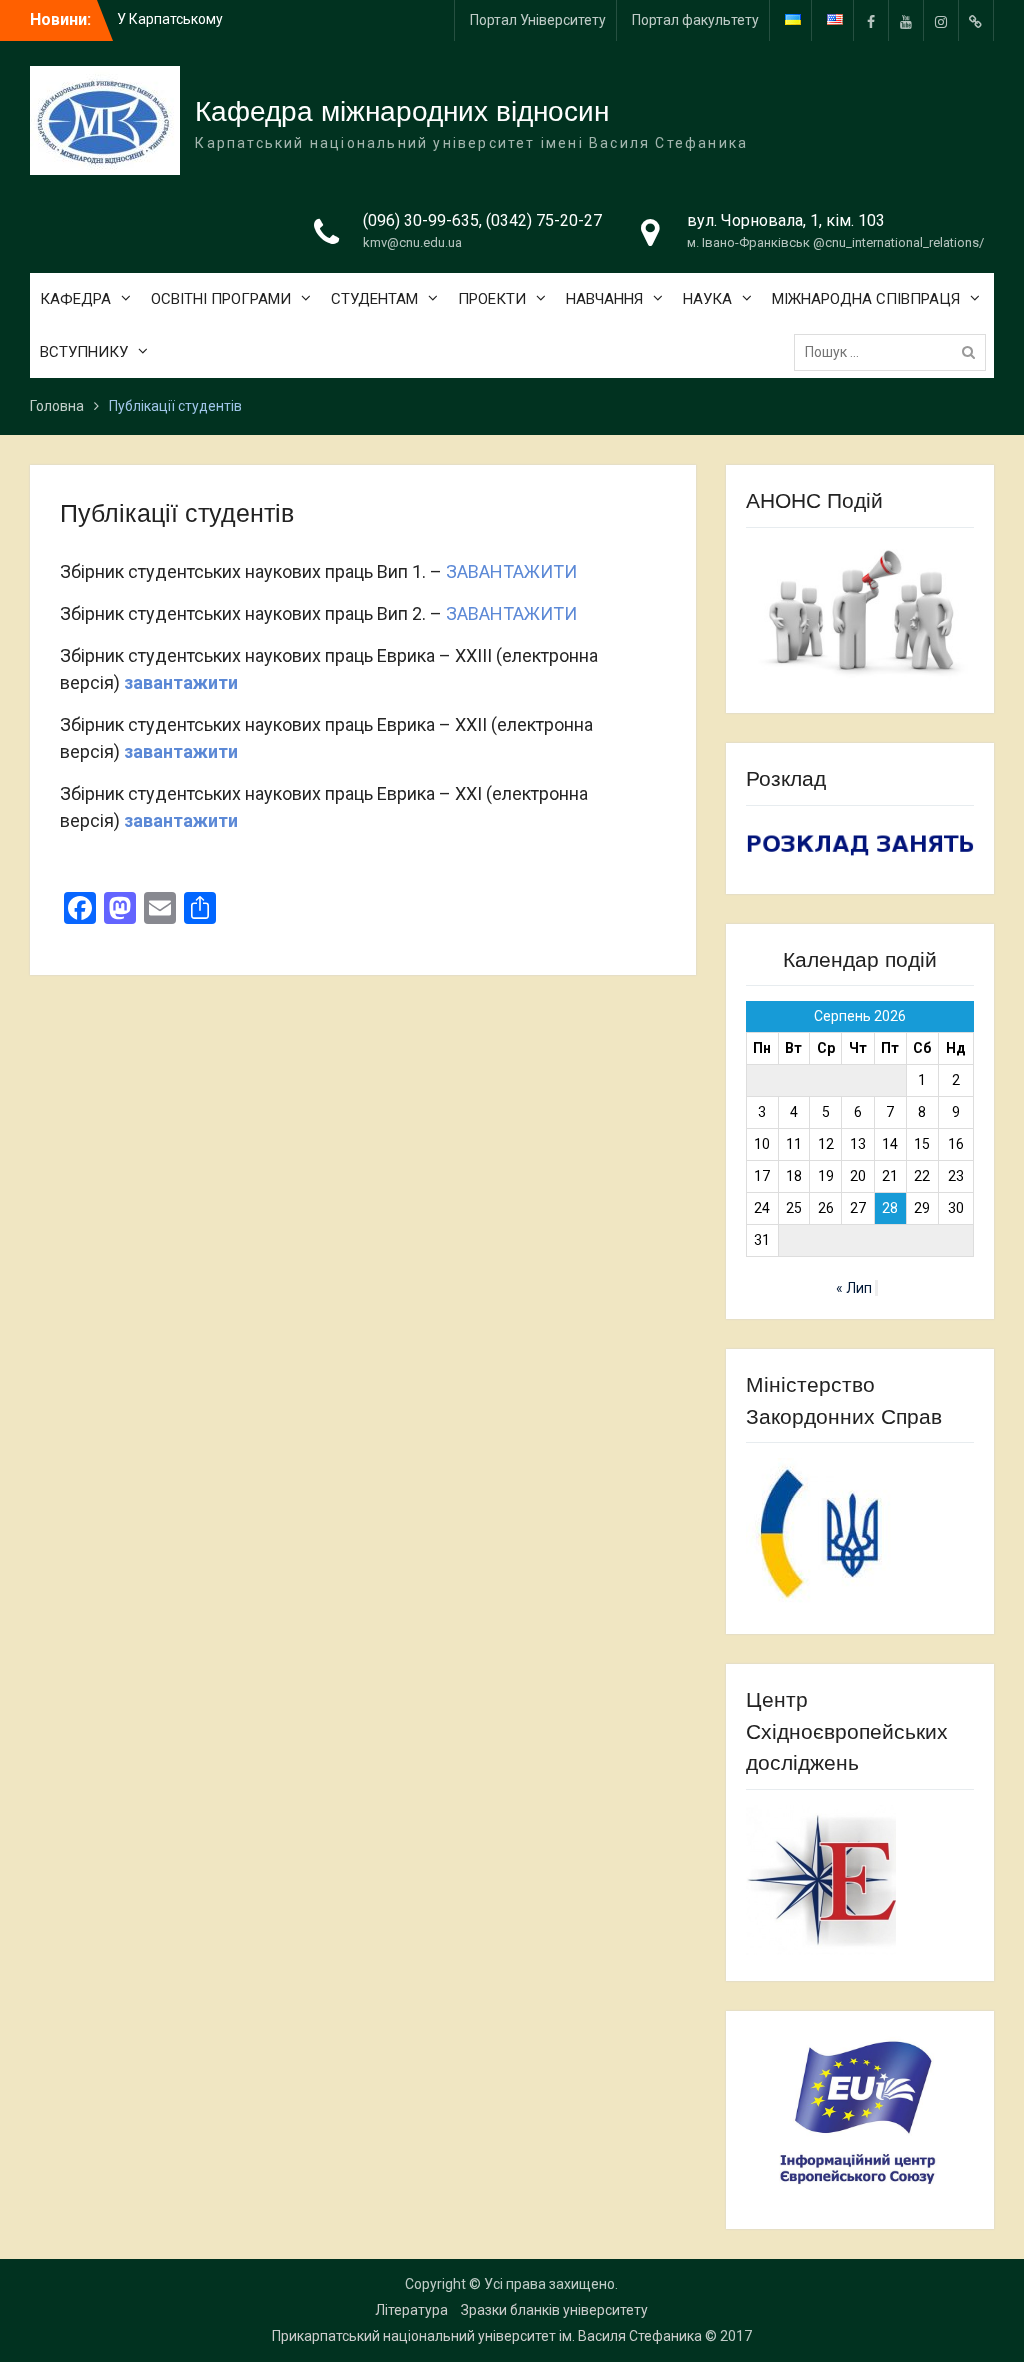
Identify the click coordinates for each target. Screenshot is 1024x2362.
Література (411, 2310)
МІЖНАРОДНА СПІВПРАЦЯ (866, 299)
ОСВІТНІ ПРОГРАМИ (221, 299)
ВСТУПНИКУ (84, 352)
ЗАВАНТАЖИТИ (511, 571)
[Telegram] (976, 20)
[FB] (871, 20)
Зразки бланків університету (554, 2310)
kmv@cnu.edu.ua (412, 242)
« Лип (854, 1288)
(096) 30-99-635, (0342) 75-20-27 (482, 220)
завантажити (181, 682)
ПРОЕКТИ (492, 299)
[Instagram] (941, 20)
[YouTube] (906, 20)
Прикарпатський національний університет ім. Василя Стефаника (487, 2336)
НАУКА (707, 299)
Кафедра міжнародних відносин (402, 111)
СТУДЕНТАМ (374, 299)
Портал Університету (538, 20)
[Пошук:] (895, 352)
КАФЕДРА (75, 299)
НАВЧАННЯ (604, 299)
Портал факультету (695, 20)
